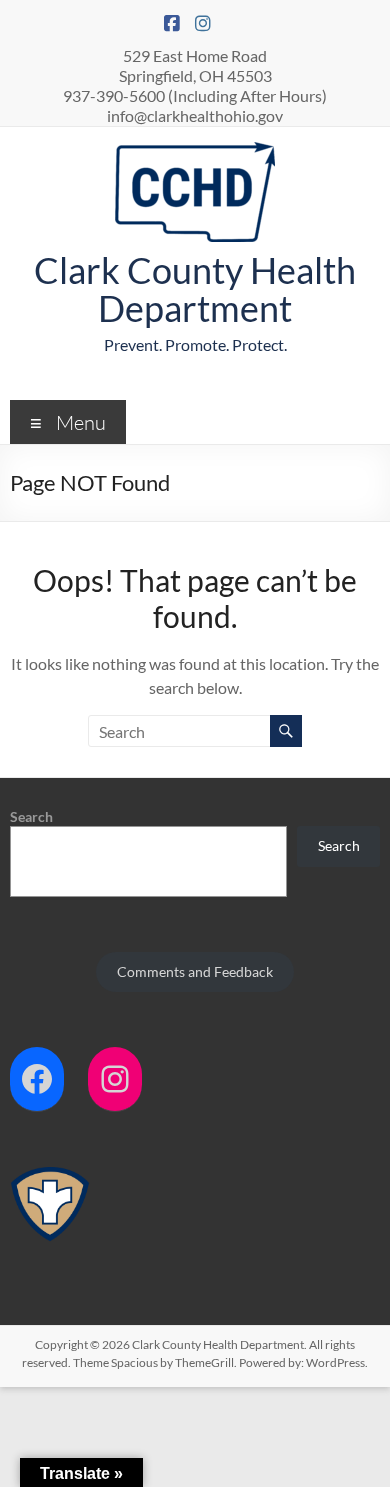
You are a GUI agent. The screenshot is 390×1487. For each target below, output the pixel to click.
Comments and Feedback (195, 971)
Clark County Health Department (195, 289)
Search (31, 816)
